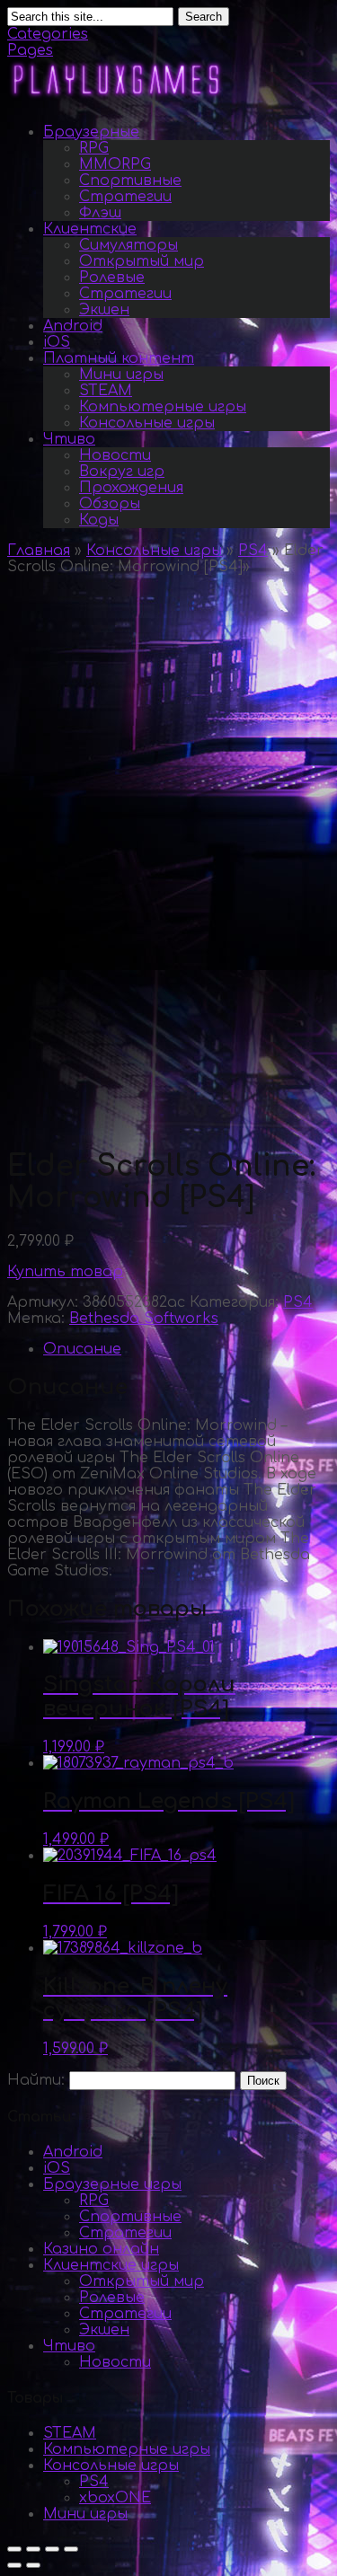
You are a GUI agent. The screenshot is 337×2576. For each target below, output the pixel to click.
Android (73, 326)
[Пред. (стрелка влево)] (14, 2565)
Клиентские (90, 229)
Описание (82, 1349)
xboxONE (115, 2498)
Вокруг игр (122, 472)
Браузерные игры (112, 2184)
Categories (48, 34)
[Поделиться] (33, 2549)
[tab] (186, 1349)
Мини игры (121, 375)
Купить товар (65, 1272)
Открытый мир (142, 261)
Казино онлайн (101, 2249)
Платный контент (119, 358)
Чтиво (69, 439)
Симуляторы (129, 245)
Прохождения (131, 488)
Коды (99, 520)
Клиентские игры (111, 2265)
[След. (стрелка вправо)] (33, 2565)
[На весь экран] (52, 2549)
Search (204, 17)
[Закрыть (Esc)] (14, 2549)
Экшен (104, 310)
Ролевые (112, 278)
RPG (94, 148)
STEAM (106, 391)
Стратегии (125, 197)
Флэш (100, 213)
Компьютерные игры (163, 407)
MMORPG (115, 164)
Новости (115, 455)
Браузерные (91, 132)
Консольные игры (147, 423)
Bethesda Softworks (144, 1319)
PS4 (253, 551)
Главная (39, 551)
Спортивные (130, 181)
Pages (30, 50)
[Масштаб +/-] (71, 2549)
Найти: (36, 2080)
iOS (57, 342)
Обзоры (110, 504)
